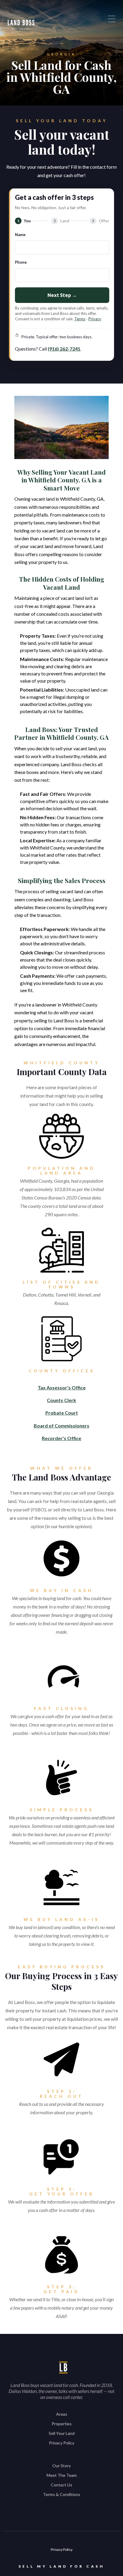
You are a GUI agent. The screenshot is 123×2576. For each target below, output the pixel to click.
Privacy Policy (62, 2443)
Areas (62, 2414)
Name (20, 235)
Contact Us (61, 2485)
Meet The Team (62, 2475)
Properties (62, 2424)
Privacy (95, 319)
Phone (21, 262)
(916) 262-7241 (64, 349)
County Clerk (61, 1400)
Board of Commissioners (61, 1426)
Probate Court (62, 1413)
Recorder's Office (61, 1438)
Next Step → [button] (62, 295)
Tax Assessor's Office (62, 1387)
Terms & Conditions (62, 2494)
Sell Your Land (62, 2433)
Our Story (61, 2466)
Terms (80, 319)
